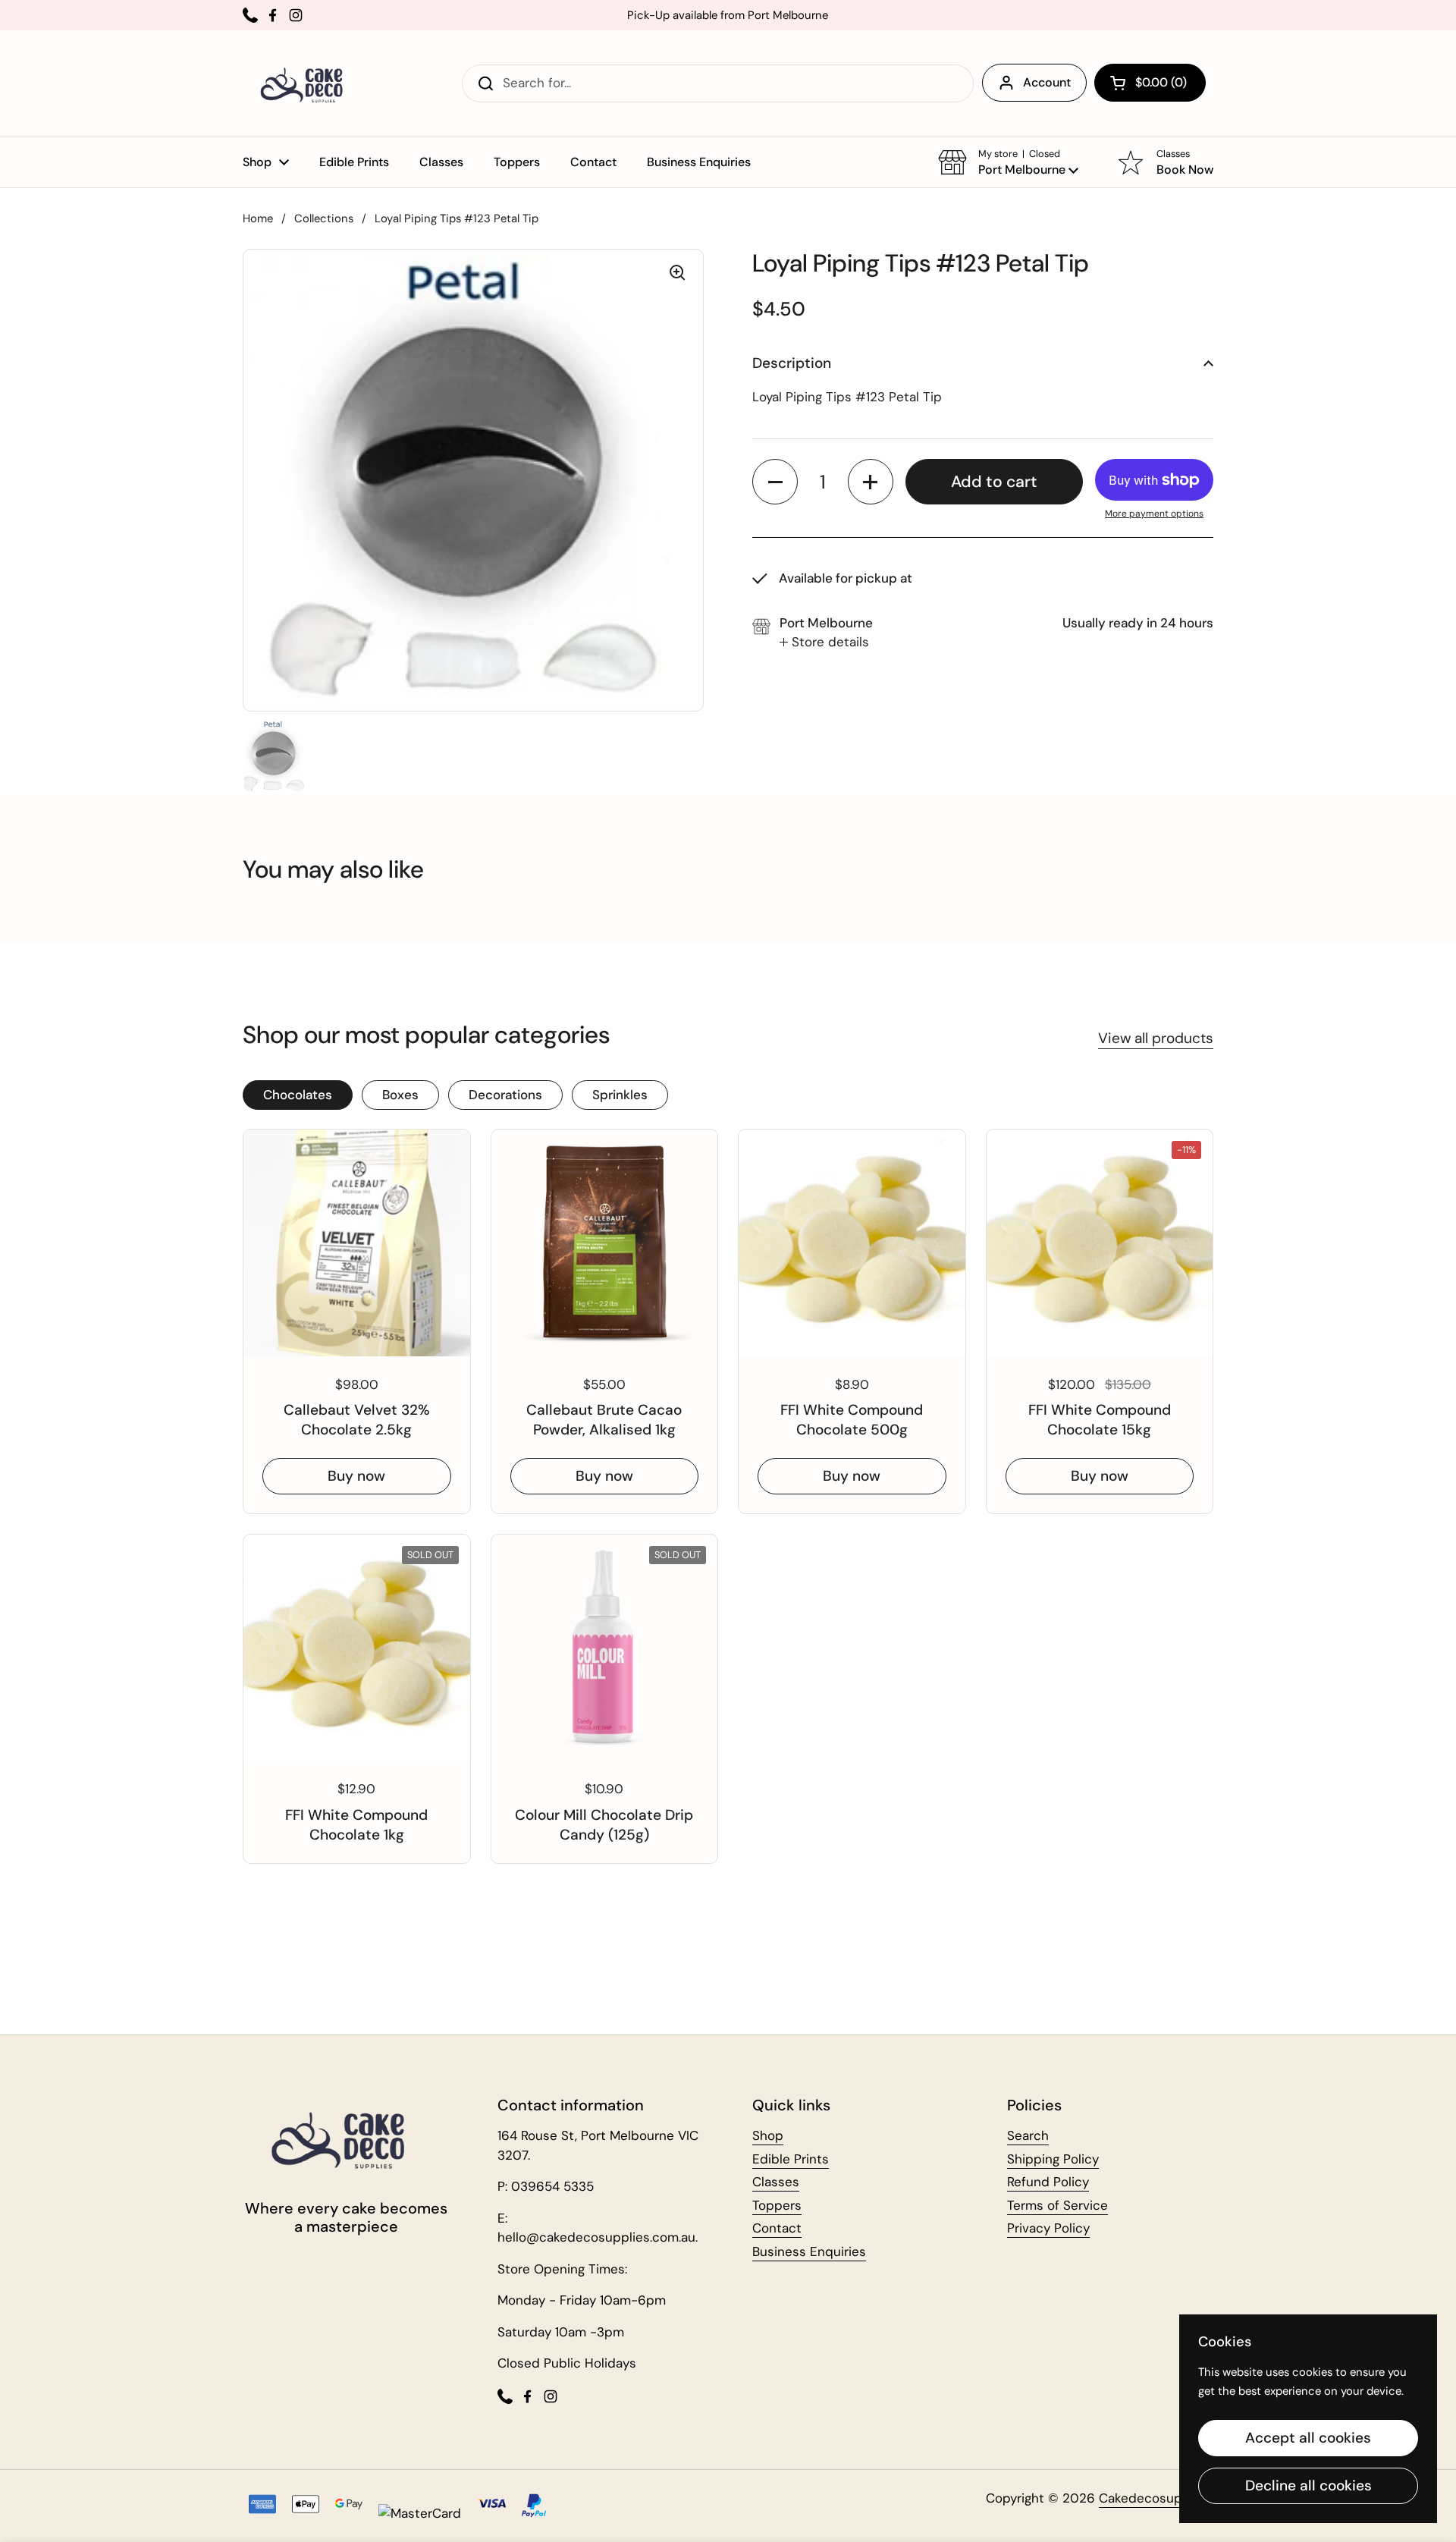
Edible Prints (791, 2159)
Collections (324, 218)
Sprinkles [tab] (620, 1095)
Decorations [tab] (505, 1095)
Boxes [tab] (400, 1095)
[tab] (824, 643)
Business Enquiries (809, 2251)
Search (1028, 2135)
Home (258, 218)
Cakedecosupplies (1155, 2498)
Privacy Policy (1048, 2228)
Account (1047, 82)
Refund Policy (1048, 2182)
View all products (1156, 1038)
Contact (777, 2228)
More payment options (1154, 514)
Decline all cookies (1309, 2485)
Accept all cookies (1308, 2438)
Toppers (777, 2205)
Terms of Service (1057, 2205)
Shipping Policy (1053, 2159)
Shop (768, 2135)
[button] (1150, 83)
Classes (776, 2182)
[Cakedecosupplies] (306, 83)
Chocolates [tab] (298, 1095)
